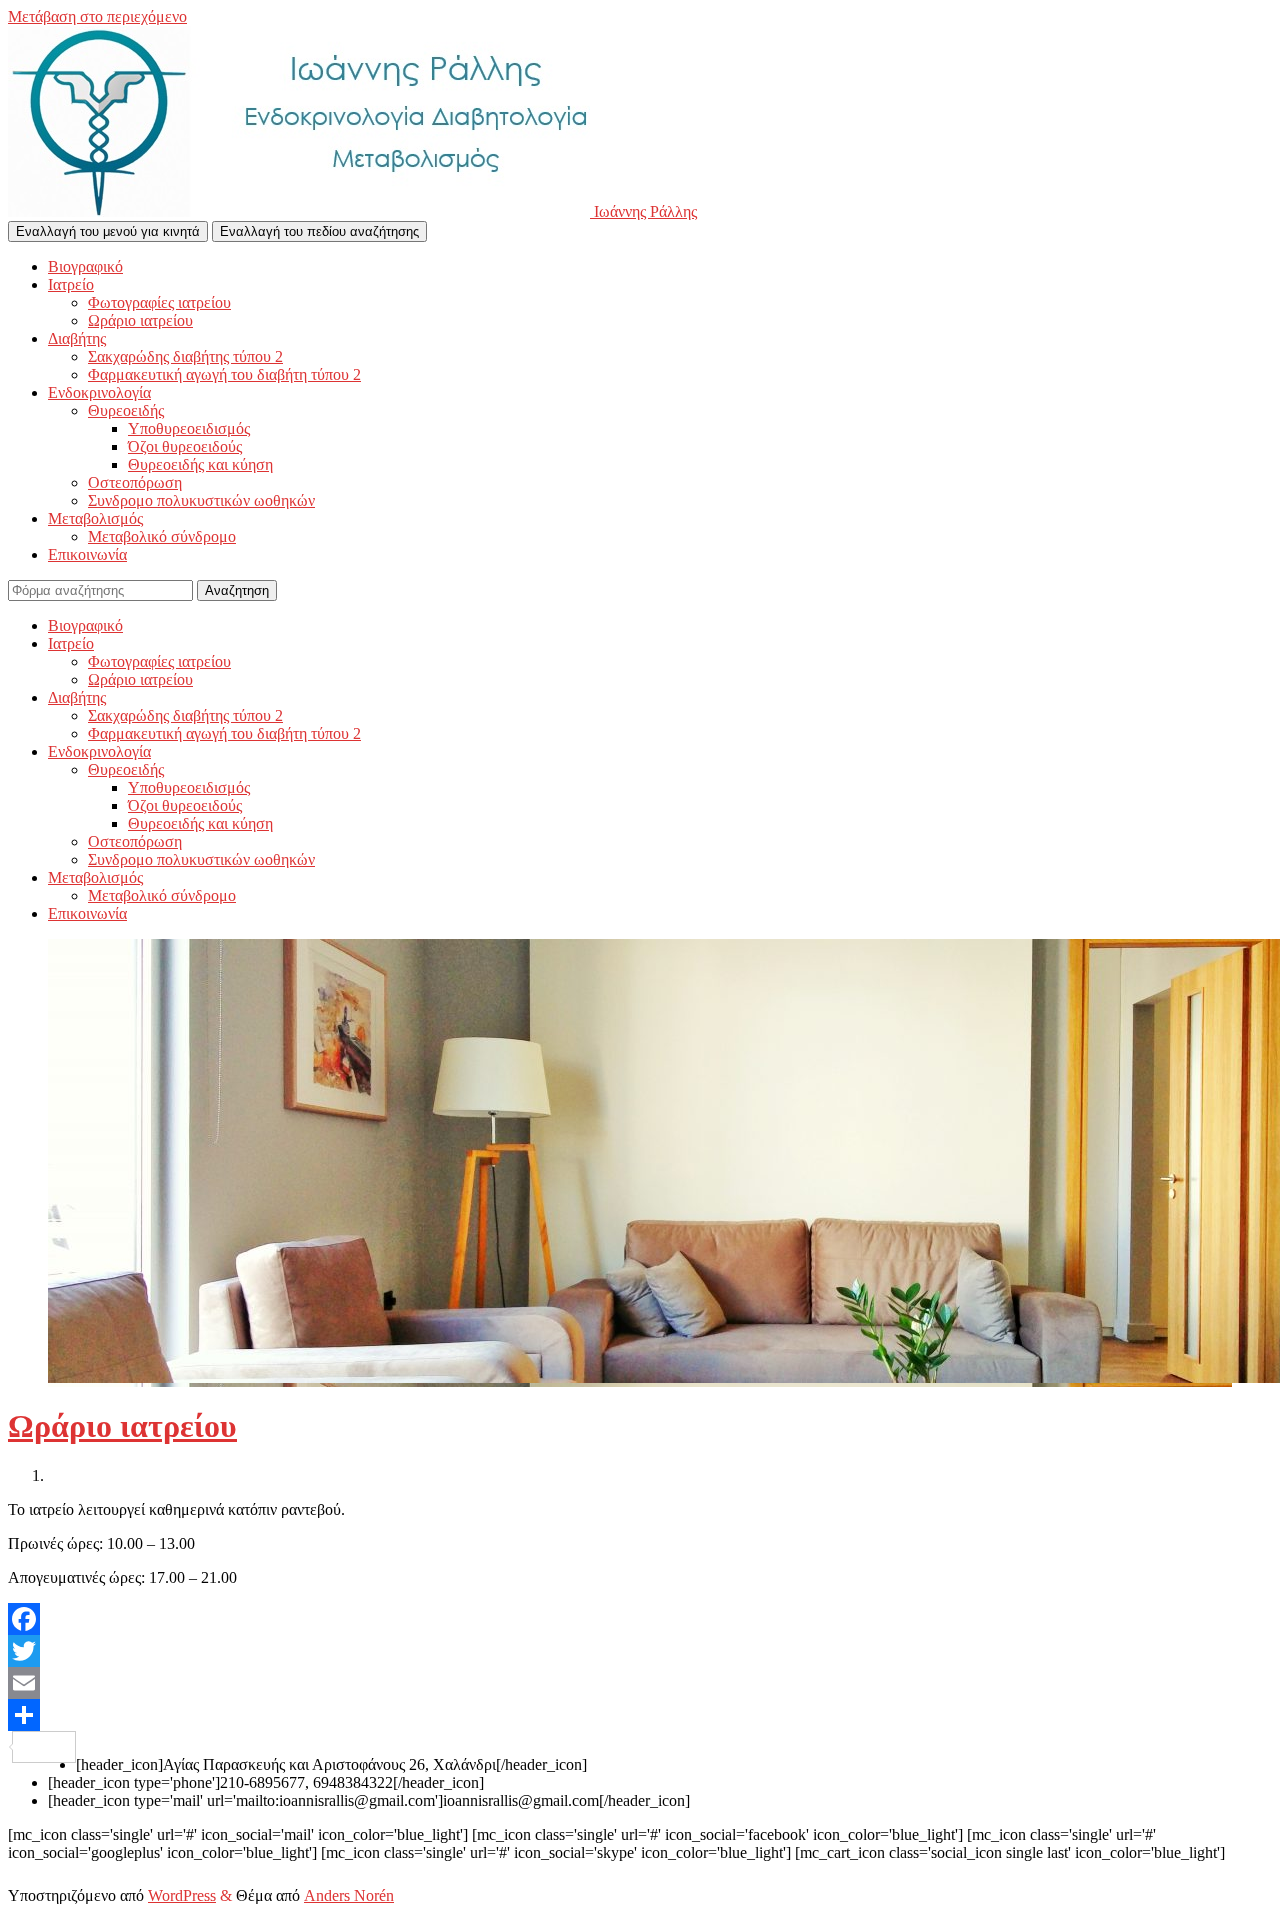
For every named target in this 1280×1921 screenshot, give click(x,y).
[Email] (640, 1683)
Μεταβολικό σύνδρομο (162, 536)
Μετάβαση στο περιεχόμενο (97, 16)
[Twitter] (640, 1651)
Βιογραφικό (85, 266)
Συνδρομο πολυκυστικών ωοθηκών (201, 500)
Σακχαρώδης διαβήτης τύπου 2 (185, 356)
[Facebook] (640, 1619)
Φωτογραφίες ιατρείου (159, 302)
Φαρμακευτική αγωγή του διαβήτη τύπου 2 (224, 374)
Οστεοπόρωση (135, 482)
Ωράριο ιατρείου (140, 320)
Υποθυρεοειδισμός (189, 428)
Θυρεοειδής (126, 410)
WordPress (182, 1895)
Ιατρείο (71, 284)
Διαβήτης (77, 338)
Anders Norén (349, 1895)
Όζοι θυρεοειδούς (185, 446)
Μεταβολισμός (95, 518)
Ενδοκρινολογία (99, 392)
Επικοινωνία (87, 554)
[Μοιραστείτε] (640, 1715)
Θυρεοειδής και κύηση (200, 464)
